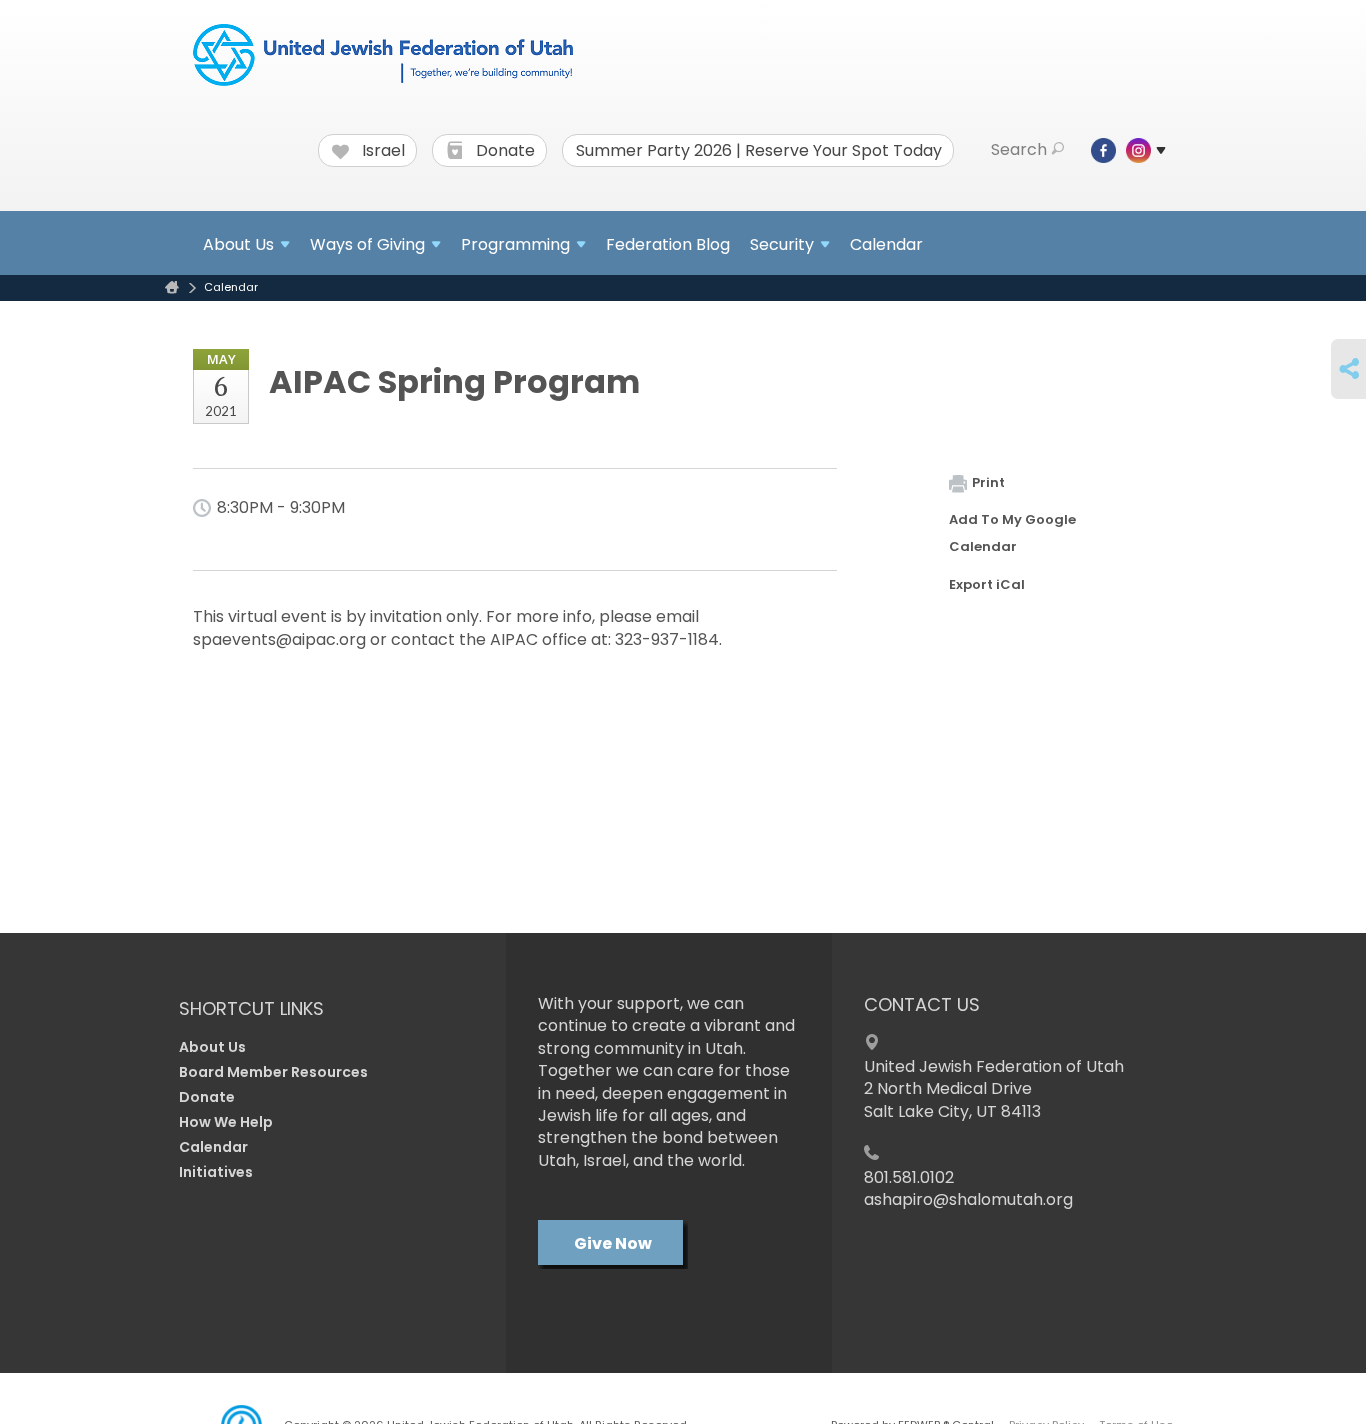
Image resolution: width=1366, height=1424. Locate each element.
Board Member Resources (273, 1072)
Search (1019, 150)
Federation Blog (668, 244)
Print (988, 482)
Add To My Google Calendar (1012, 533)
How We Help (226, 1122)
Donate (503, 151)
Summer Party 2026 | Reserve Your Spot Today (759, 151)
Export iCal (987, 584)
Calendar (886, 244)
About (238, 244)
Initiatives (216, 1172)
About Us (212, 1047)
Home (172, 287)
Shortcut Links (251, 1008)
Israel (381, 151)
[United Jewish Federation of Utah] (383, 57)
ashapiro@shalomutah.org (968, 1199)
